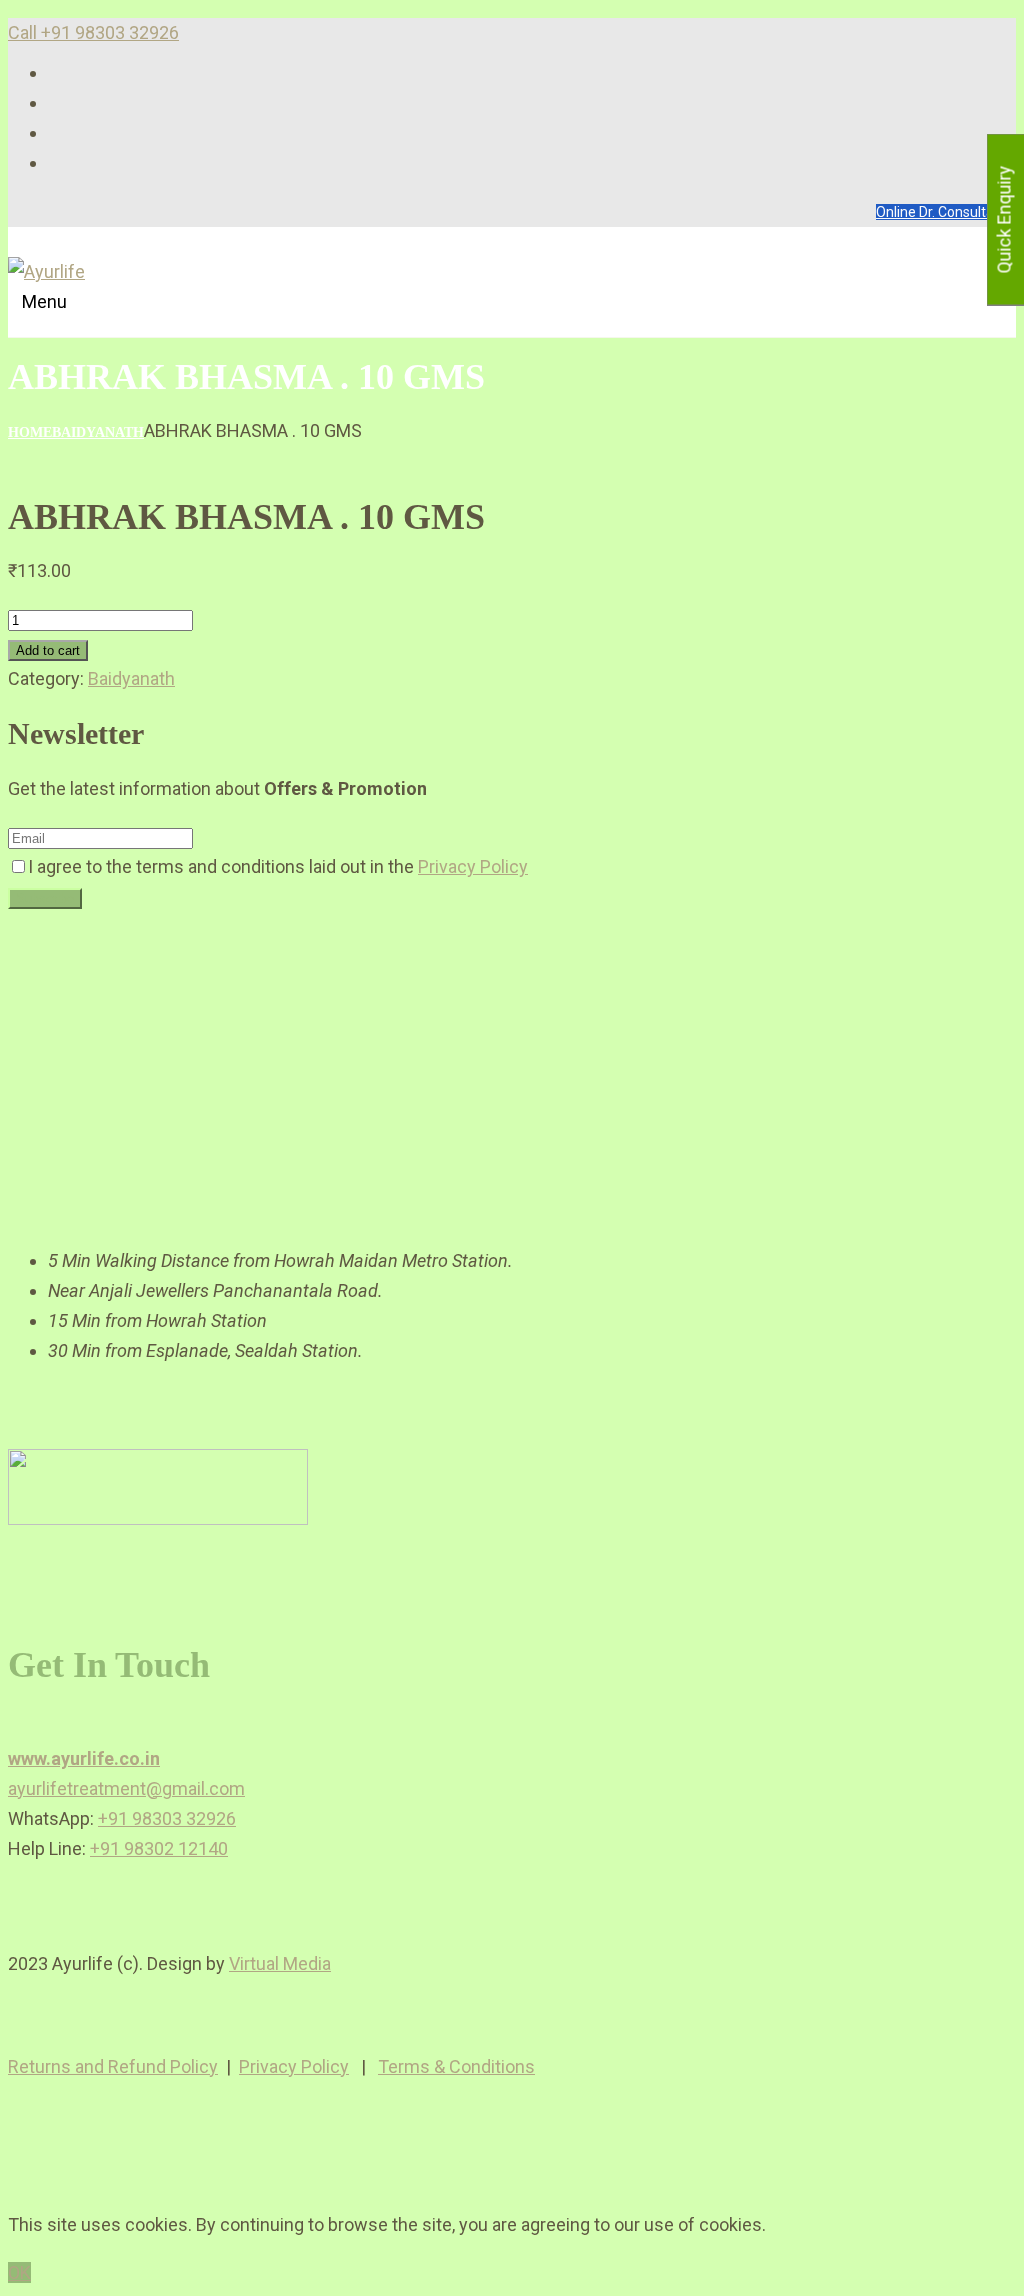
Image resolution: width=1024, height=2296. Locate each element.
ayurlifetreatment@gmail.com (126, 1788)
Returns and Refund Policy (113, 2066)
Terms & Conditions (456, 2066)
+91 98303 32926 (167, 1818)
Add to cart (48, 650)
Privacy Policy (473, 866)
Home (30, 432)
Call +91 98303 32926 (93, 32)
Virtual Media (280, 1963)
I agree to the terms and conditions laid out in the (278, 866)
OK (19, 2272)
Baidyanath (98, 432)
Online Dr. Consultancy (946, 212)
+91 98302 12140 (159, 1848)
